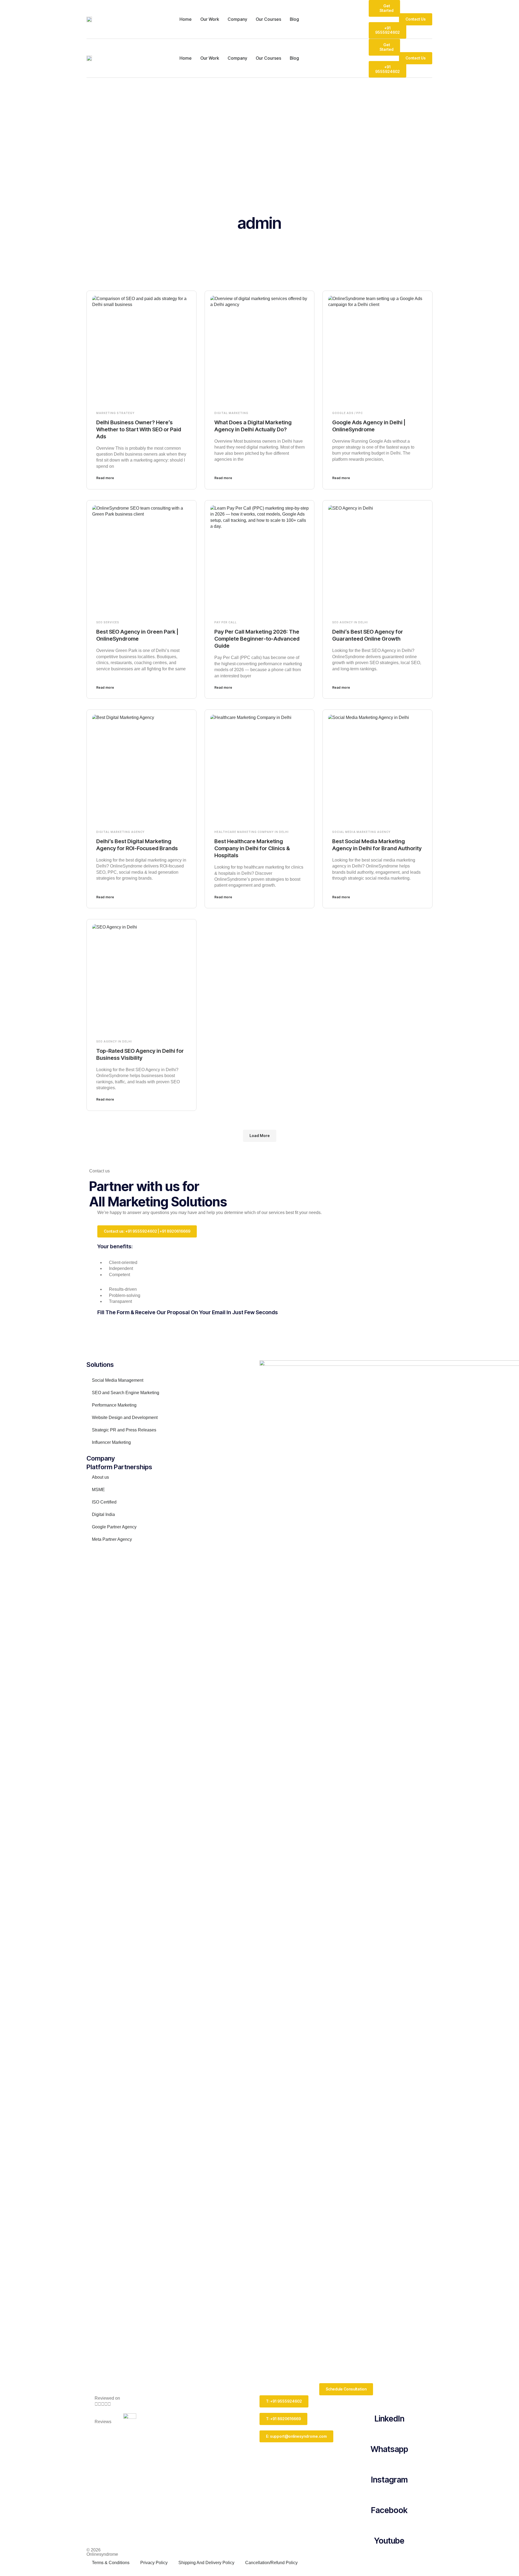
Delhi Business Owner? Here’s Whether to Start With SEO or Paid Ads (139, 429)
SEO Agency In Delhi (350, 622)
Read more (105, 478)
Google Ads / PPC (347, 413)
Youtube (389, 2541)
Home (186, 19)
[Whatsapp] (389, 2433)
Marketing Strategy (115, 413)
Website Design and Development (125, 1418)
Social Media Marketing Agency (361, 832)
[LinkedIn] (389, 2402)
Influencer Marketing (111, 1442)
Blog (294, 19)
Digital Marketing (231, 413)
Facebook (389, 2510)
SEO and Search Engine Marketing (126, 1393)
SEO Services (108, 622)
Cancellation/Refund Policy (271, 2563)
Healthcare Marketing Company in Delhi (252, 832)
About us (100, 1477)
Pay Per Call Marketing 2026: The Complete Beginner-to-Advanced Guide (257, 639)
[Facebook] (389, 2494)
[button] (260, 1136)
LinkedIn (389, 2419)
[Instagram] (389, 2463)
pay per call (226, 622)
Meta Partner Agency (112, 1539)
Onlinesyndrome (102, 2554)
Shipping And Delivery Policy (206, 2563)
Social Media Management (118, 1380)
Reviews (103, 2422)
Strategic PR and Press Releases (124, 1430)
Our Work (210, 19)
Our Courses (268, 19)
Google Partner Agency (114, 1527)
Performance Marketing (114, 1405)
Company (237, 19)
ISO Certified (104, 1502)
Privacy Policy (154, 2563)
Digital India (103, 1514)
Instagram (389, 2480)
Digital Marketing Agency (120, 832)
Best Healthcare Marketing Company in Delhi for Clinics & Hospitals (252, 848)
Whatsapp (389, 2449)
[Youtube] (389, 2524)
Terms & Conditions (111, 2563)
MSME (98, 1490)
